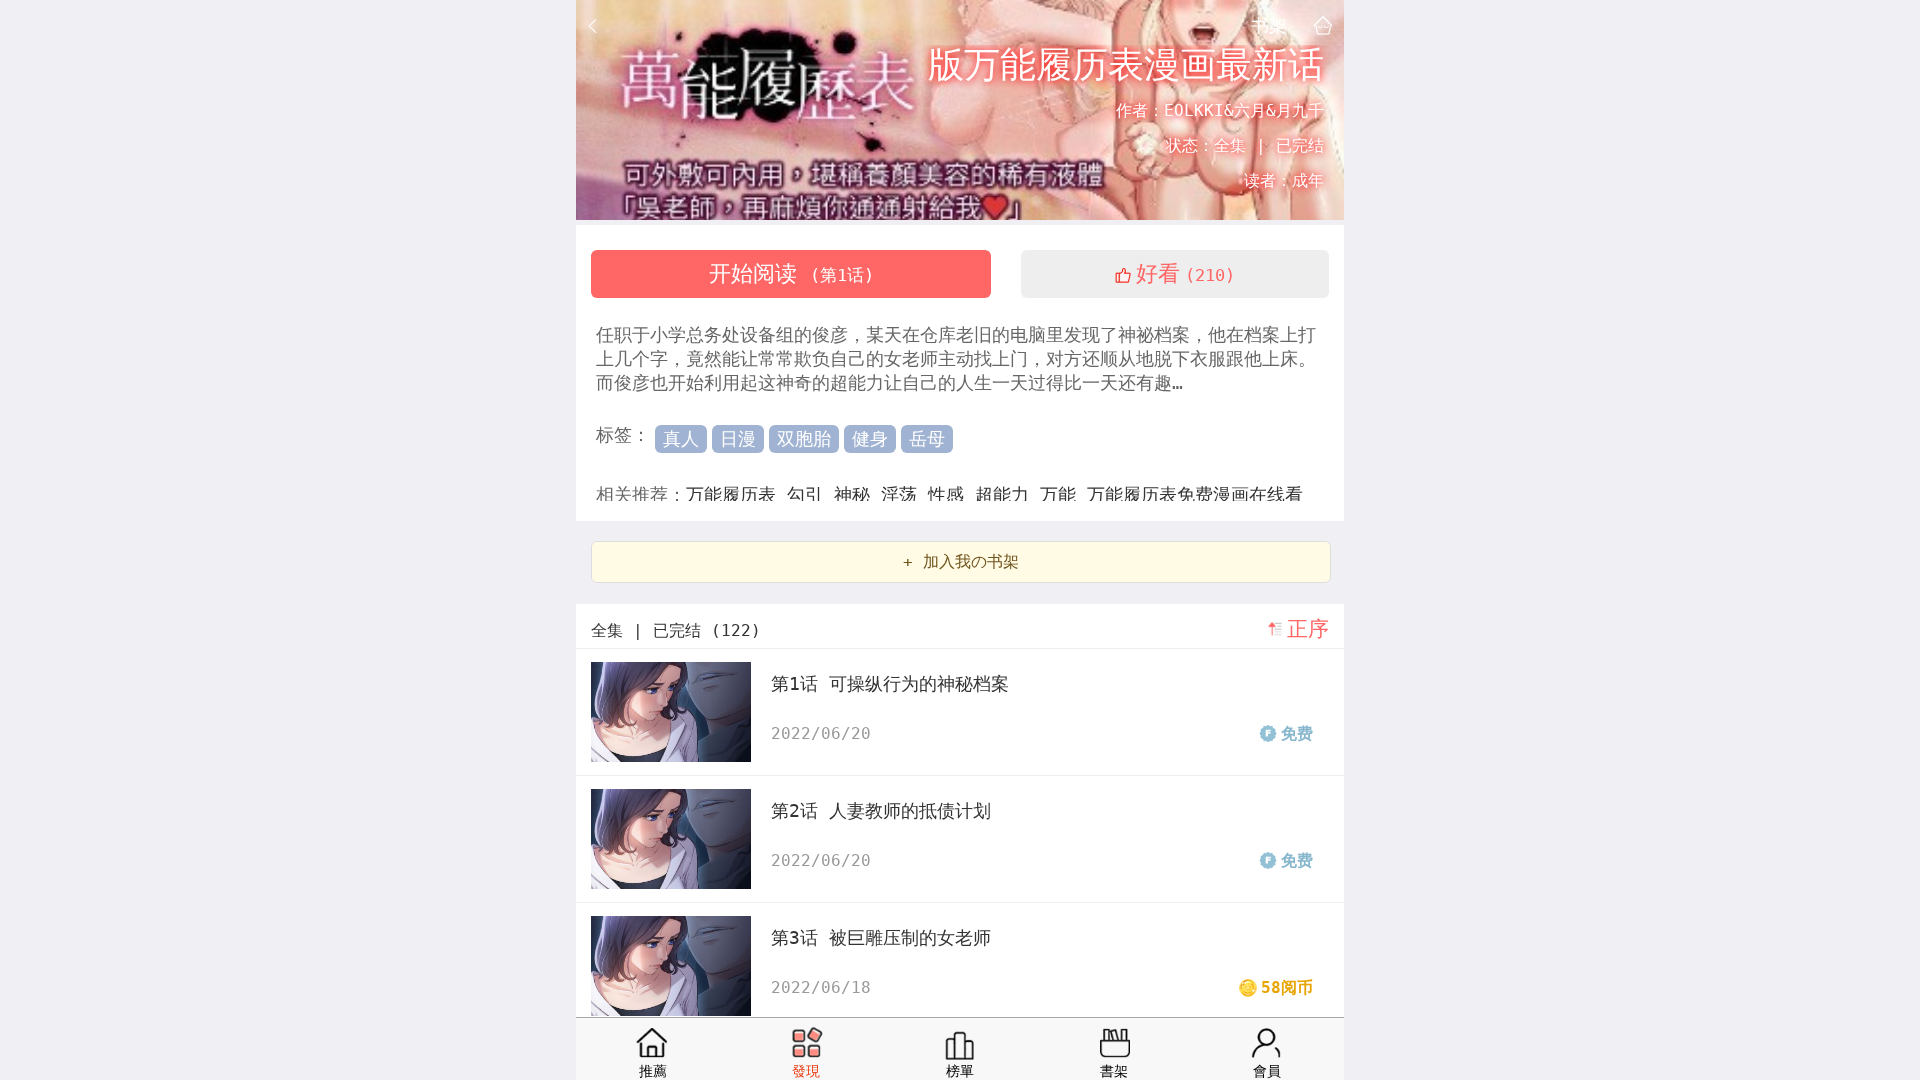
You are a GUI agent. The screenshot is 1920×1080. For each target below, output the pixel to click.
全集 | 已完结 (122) (676, 630)
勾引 (810, 494)
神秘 (857, 494)
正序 (1308, 629)
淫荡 (904, 494)
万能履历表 (736, 494)
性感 (951, 494)
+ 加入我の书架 (961, 561)
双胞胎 (804, 438)
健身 (870, 438)
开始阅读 (791, 273)
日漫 (738, 438)
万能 (1063, 494)
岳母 (927, 438)
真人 (681, 438)
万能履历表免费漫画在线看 (1195, 494)
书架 (1269, 25)
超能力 (1007, 494)
